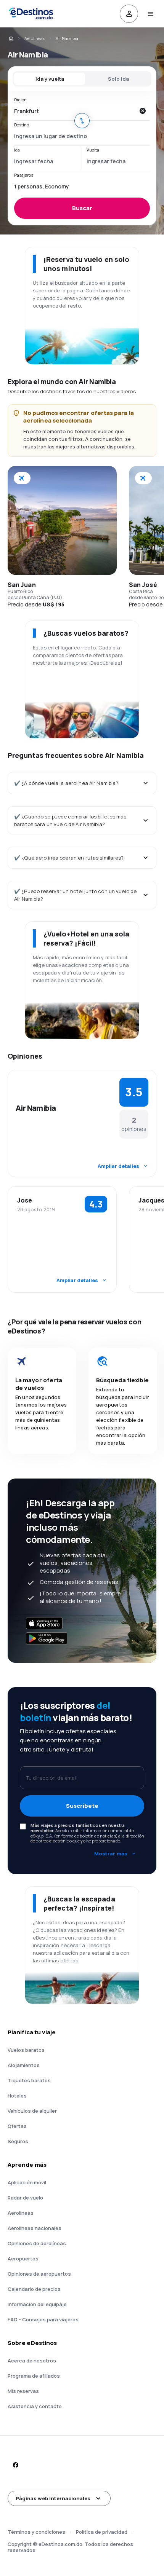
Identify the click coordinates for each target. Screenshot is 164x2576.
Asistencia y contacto (35, 2406)
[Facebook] (15, 2465)
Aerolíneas (35, 38)
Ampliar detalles (118, 1166)
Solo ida (118, 79)
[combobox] (74, 111)
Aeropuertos (23, 2259)
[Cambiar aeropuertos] (82, 121)
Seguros (18, 2141)
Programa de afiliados (34, 2376)
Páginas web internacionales (53, 2498)
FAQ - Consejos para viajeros (43, 2319)
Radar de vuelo (25, 2198)
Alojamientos (24, 2065)
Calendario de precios (34, 2289)
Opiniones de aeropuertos (39, 2274)
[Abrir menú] (150, 14)
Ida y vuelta (50, 79)
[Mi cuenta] (129, 14)
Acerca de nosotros (32, 2361)
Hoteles (17, 2096)
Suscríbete (82, 1806)
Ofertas (17, 2126)
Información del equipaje (37, 2304)
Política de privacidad (102, 2532)
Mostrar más (111, 1853)
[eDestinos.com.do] (11, 38)
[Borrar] (142, 111)
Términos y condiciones (36, 2532)
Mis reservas (23, 2391)
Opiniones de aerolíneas (37, 2243)
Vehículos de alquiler (32, 2111)
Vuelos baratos (26, 2050)
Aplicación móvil (27, 2182)
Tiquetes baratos (29, 2080)
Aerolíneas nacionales (35, 2228)
